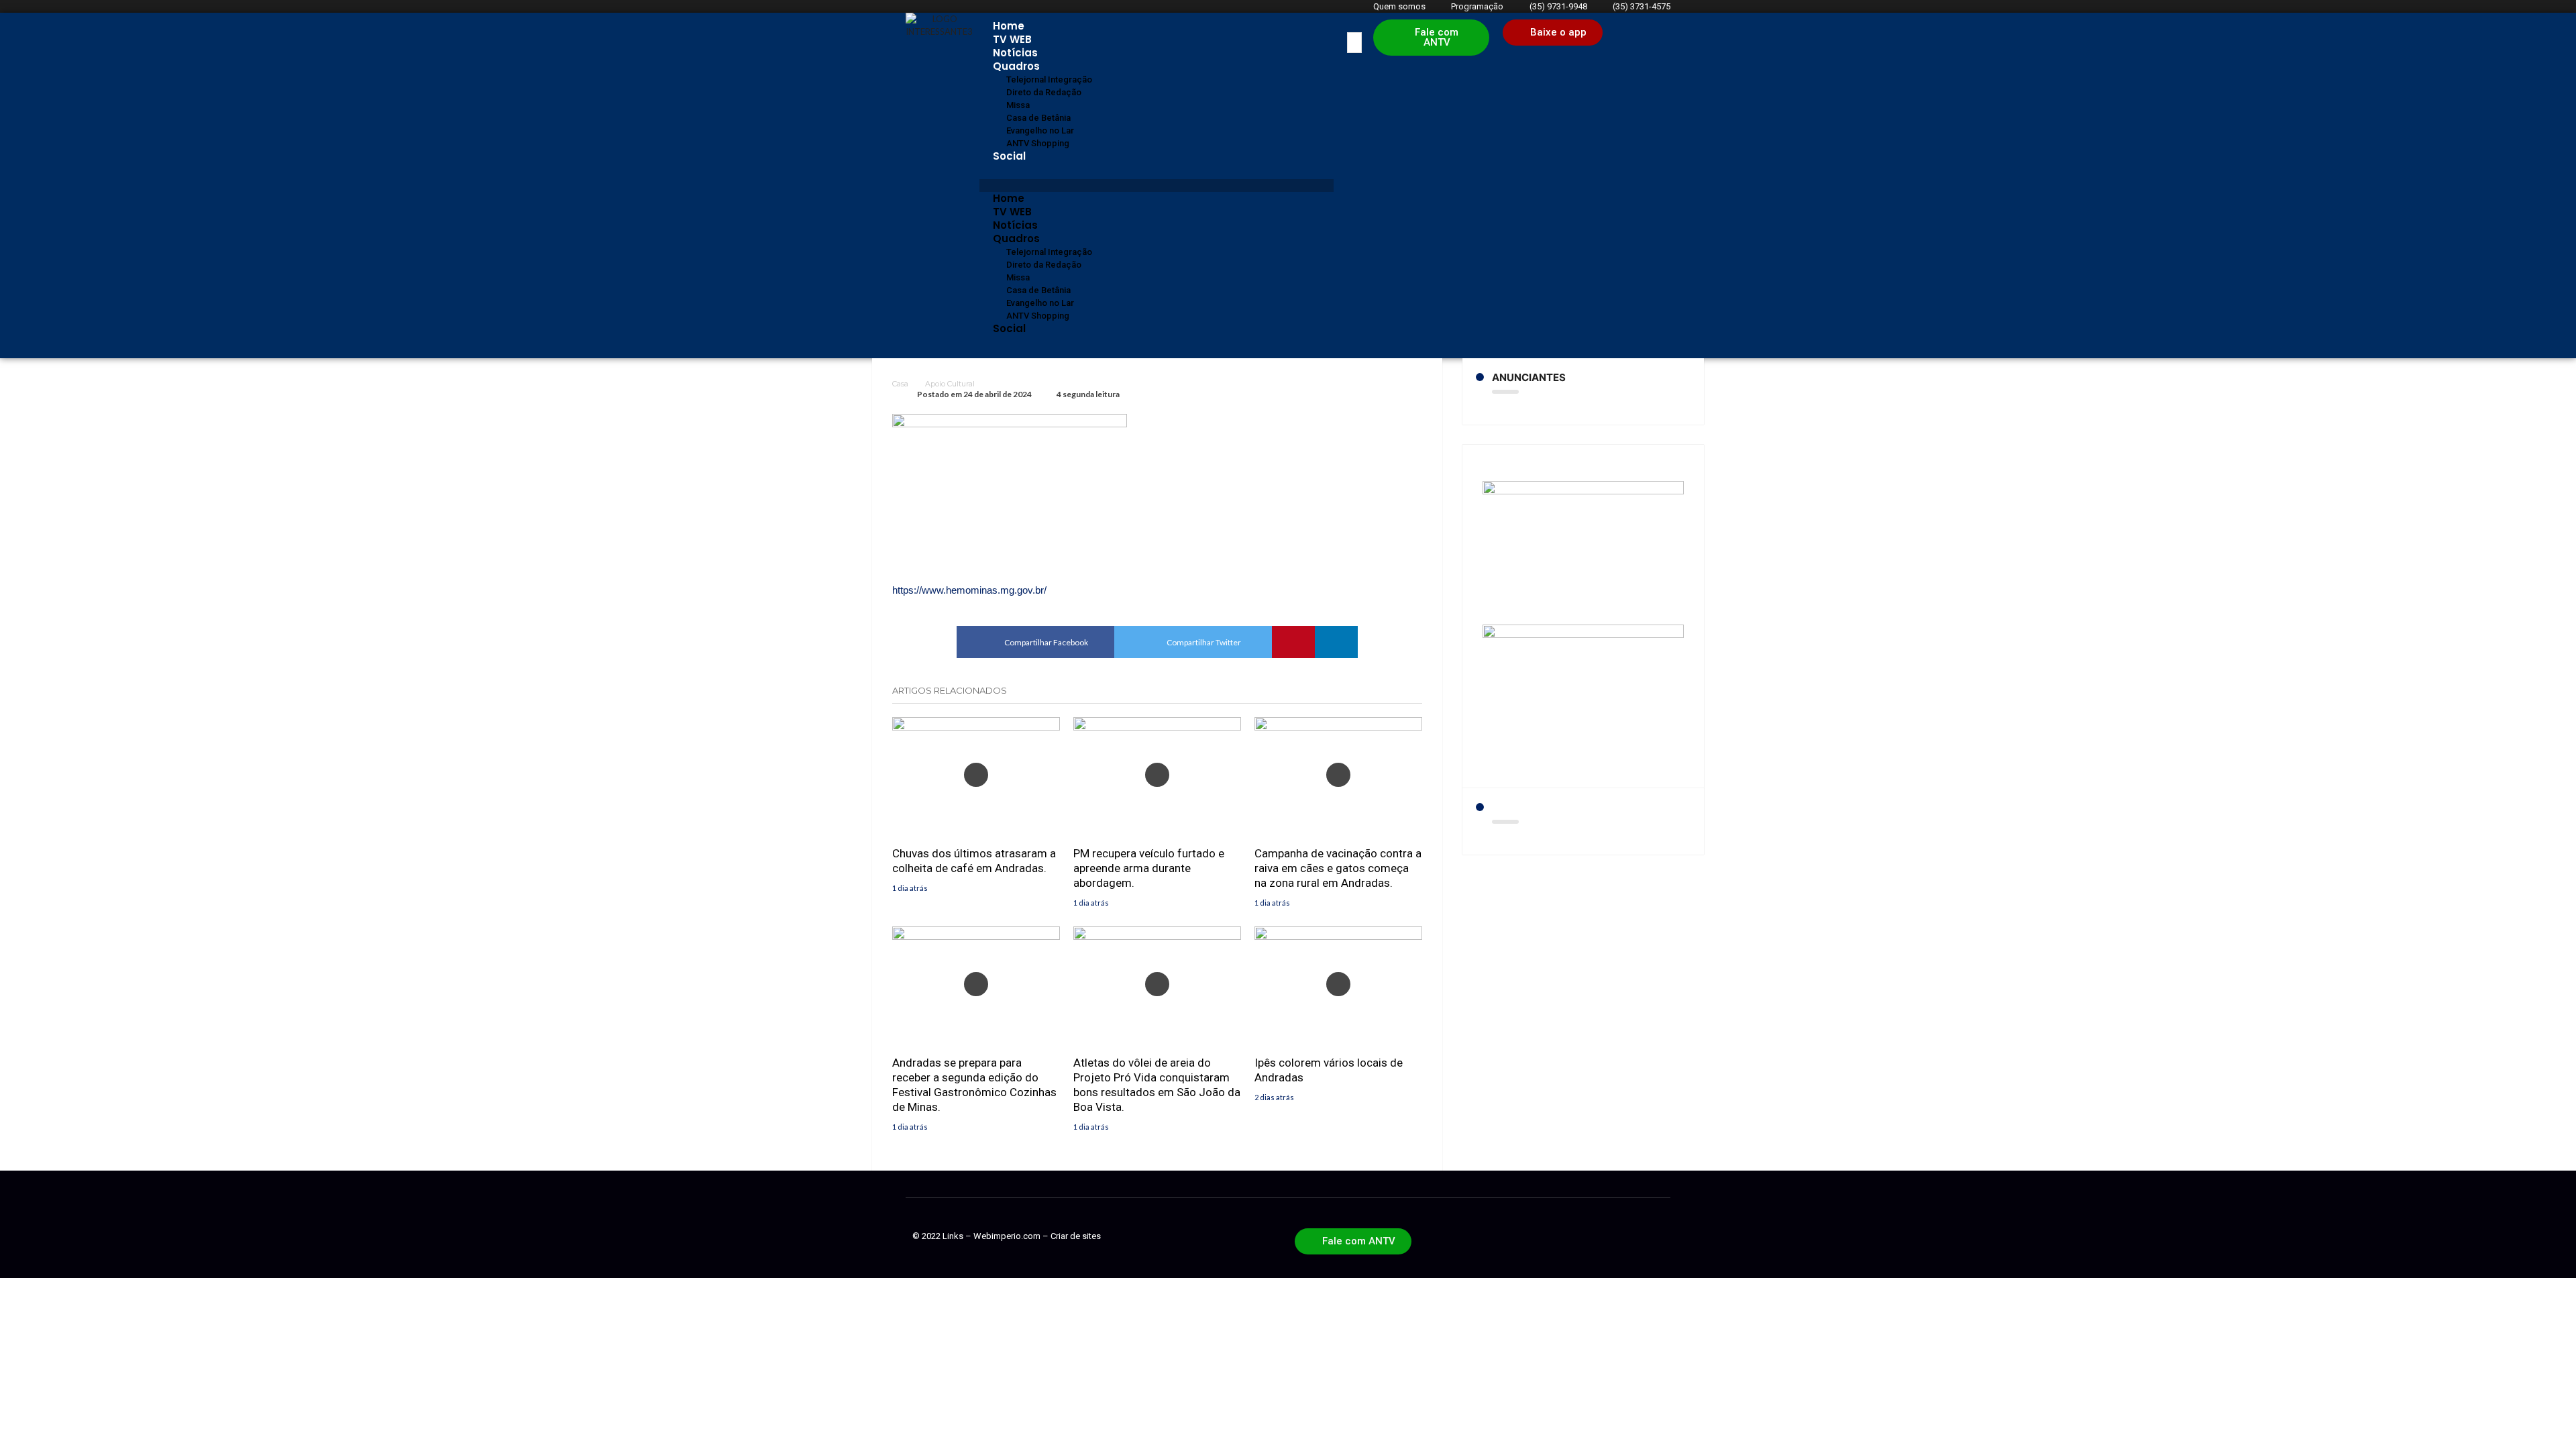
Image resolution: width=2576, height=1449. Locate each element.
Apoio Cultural (950, 384)
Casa (900, 384)
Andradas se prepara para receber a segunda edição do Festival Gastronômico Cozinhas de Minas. (974, 1085)
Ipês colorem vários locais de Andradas (1329, 1070)
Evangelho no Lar (1040, 130)
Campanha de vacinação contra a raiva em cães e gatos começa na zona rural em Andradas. (1338, 868)
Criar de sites (1076, 1236)
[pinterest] (1293, 642)
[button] (1157, 185)
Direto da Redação (1044, 92)
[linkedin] (1336, 642)
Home (1009, 26)
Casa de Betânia (1038, 118)
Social (1009, 156)
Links (953, 1236)
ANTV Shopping (1038, 143)
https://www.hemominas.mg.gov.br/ (969, 590)
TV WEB (1012, 39)
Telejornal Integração (1049, 79)
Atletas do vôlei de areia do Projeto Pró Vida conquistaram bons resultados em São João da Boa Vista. (1157, 1085)
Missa (1018, 105)
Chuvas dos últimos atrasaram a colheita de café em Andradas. (974, 861)
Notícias (1015, 53)
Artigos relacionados (950, 690)
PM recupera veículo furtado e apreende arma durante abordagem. (1149, 868)
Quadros (1016, 66)
